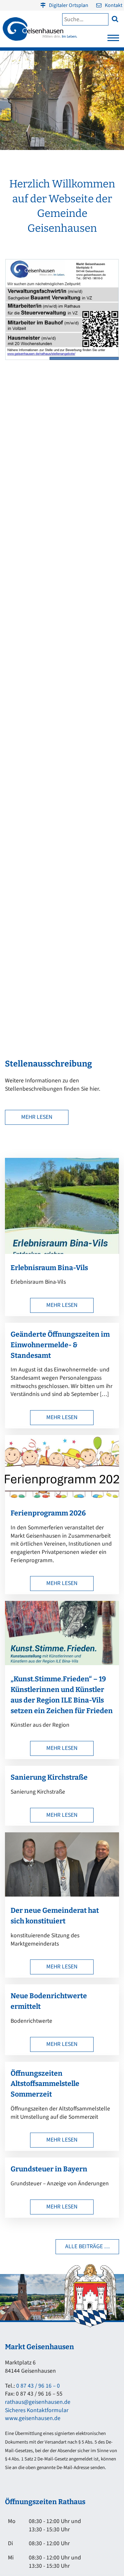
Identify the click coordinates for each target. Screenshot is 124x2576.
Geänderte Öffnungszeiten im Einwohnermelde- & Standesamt (60, 1345)
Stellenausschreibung (48, 1064)
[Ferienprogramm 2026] (62, 1497)
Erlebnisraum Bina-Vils (49, 1268)
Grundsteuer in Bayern (49, 2169)
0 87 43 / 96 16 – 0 (38, 2386)
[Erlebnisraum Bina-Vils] (62, 1252)
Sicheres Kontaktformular (37, 2410)
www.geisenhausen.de (33, 2418)
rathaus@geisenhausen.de (38, 2402)
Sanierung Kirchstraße (49, 1777)
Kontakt (114, 5)
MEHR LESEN (37, 1117)
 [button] (115, 19)
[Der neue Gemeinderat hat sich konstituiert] (62, 1895)
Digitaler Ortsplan (69, 5)
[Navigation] (113, 40)
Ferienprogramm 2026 (48, 1513)
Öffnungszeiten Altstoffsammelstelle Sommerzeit (45, 2084)
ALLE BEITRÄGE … (87, 2246)
